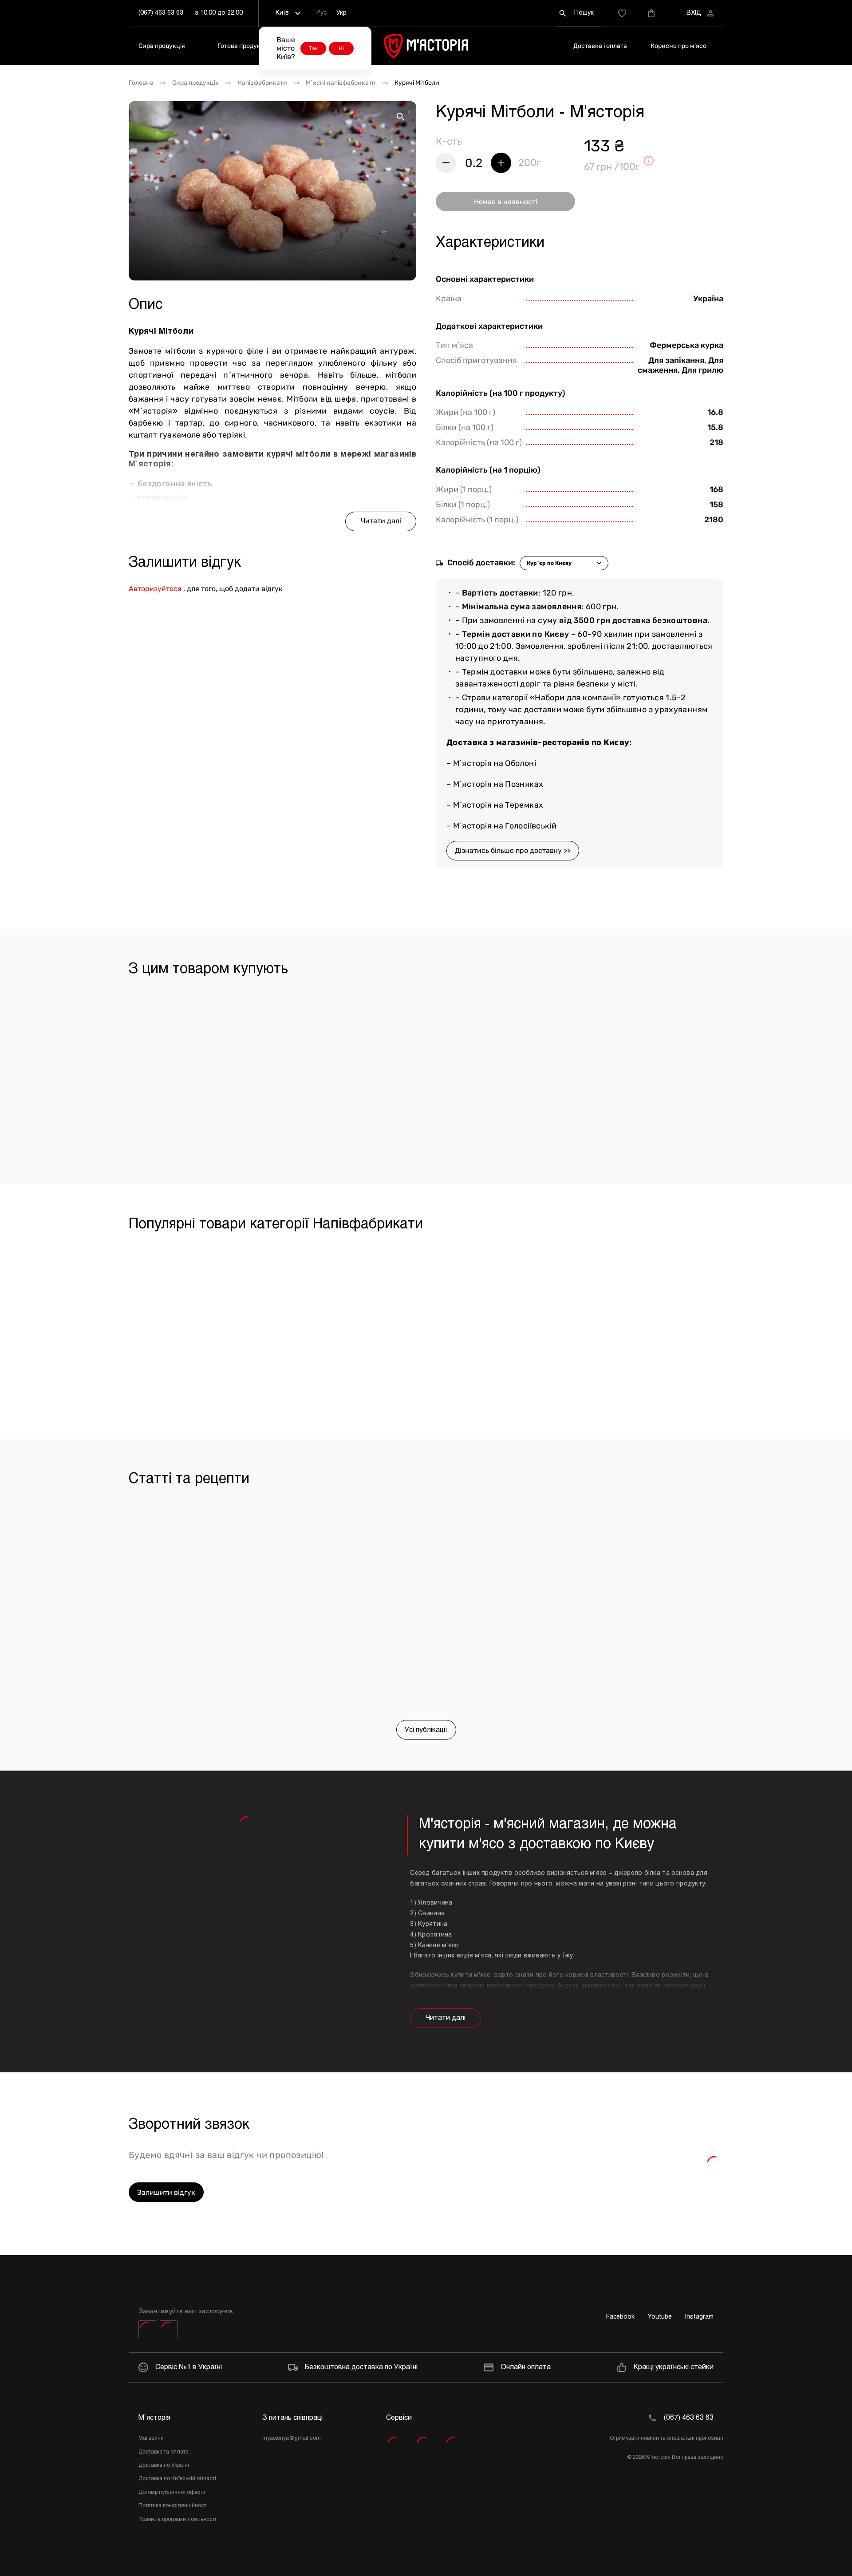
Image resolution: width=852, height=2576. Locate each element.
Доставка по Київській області (177, 2479)
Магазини (151, 2438)
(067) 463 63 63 (161, 13)
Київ (282, 13)
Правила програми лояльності (177, 2520)
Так (313, 48)
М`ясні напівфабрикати (341, 83)
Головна (141, 83)
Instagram (699, 2317)
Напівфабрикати (262, 83)
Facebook (620, 2317)
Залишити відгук (166, 2192)
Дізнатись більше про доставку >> (513, 850)
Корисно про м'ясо (678, 46)
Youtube (660, 2317)
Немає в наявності (506, 202)
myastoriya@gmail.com (292, 2438)
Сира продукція (162, 46)
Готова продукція (243, 46)
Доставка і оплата (600, 46)
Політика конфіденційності (173, 2506)
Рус (321, 13)
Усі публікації (426, 1730)
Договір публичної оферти (172, 2493)
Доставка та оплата (164, 2452)
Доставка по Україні (164, 2466)
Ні (341, 48)
